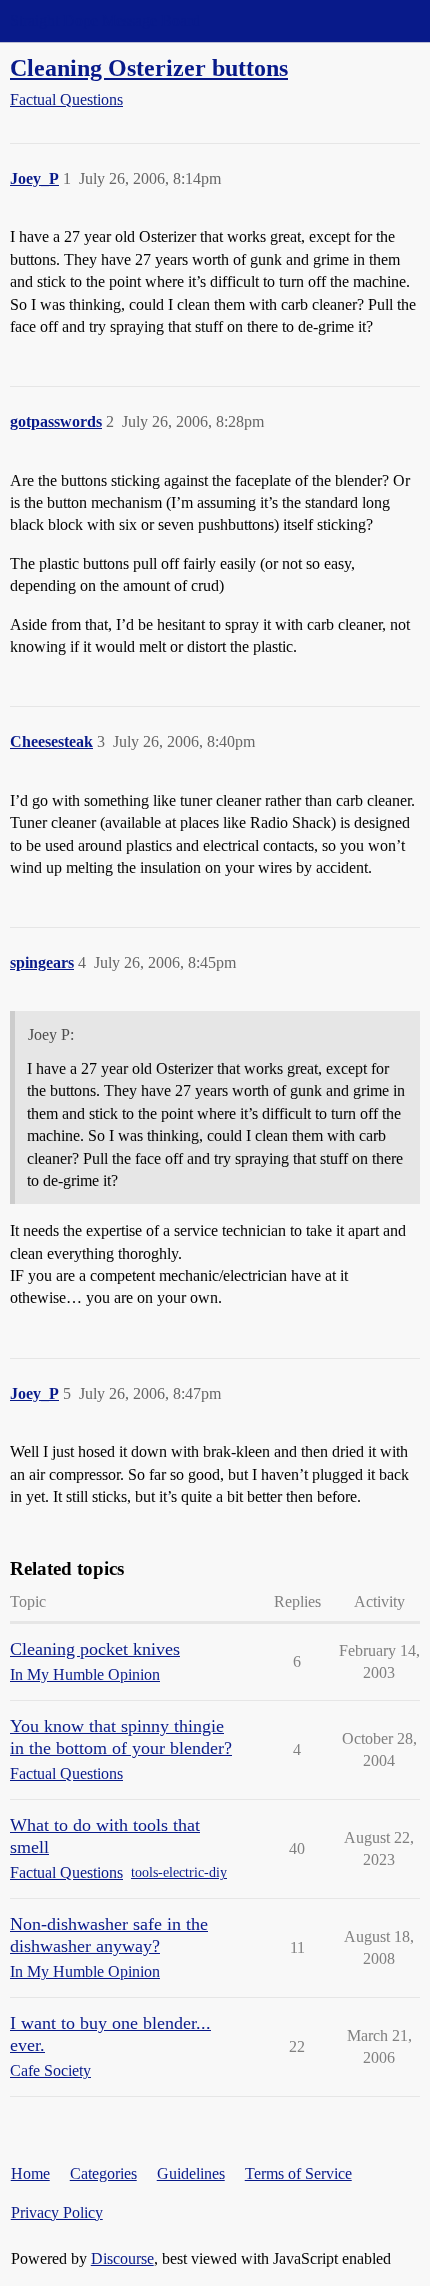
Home (30, 2173)
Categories (103, 2173)
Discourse (122, 2258)
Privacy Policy (57, 2212)
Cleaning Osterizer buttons (149, 67)
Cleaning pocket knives (95, 1649)
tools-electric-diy (179, 1872)
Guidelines (191, 2173)
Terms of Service (298, 2173)
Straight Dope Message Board (105, 20)
